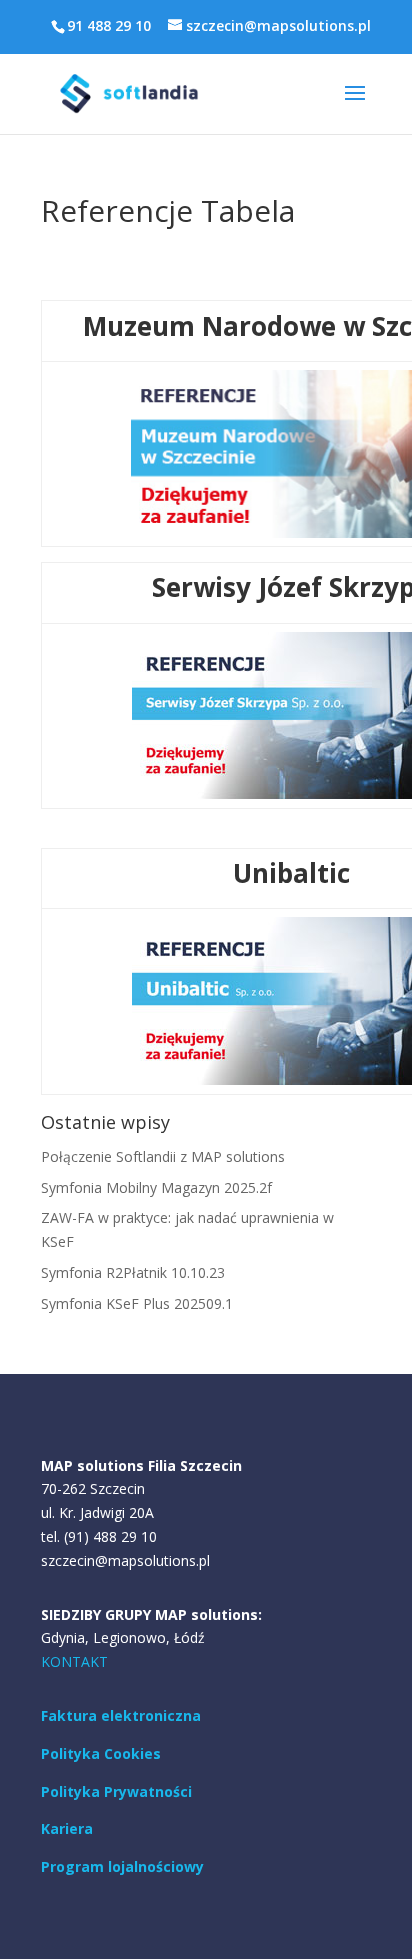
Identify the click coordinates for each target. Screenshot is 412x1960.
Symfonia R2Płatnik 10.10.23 (133, 1272)
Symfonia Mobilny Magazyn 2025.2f (156, 1187)
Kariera (67, 1828)
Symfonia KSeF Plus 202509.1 (137, 1303)
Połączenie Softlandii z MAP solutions (163, 1156)
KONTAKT (74, 1661)
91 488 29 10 (109, 25)
